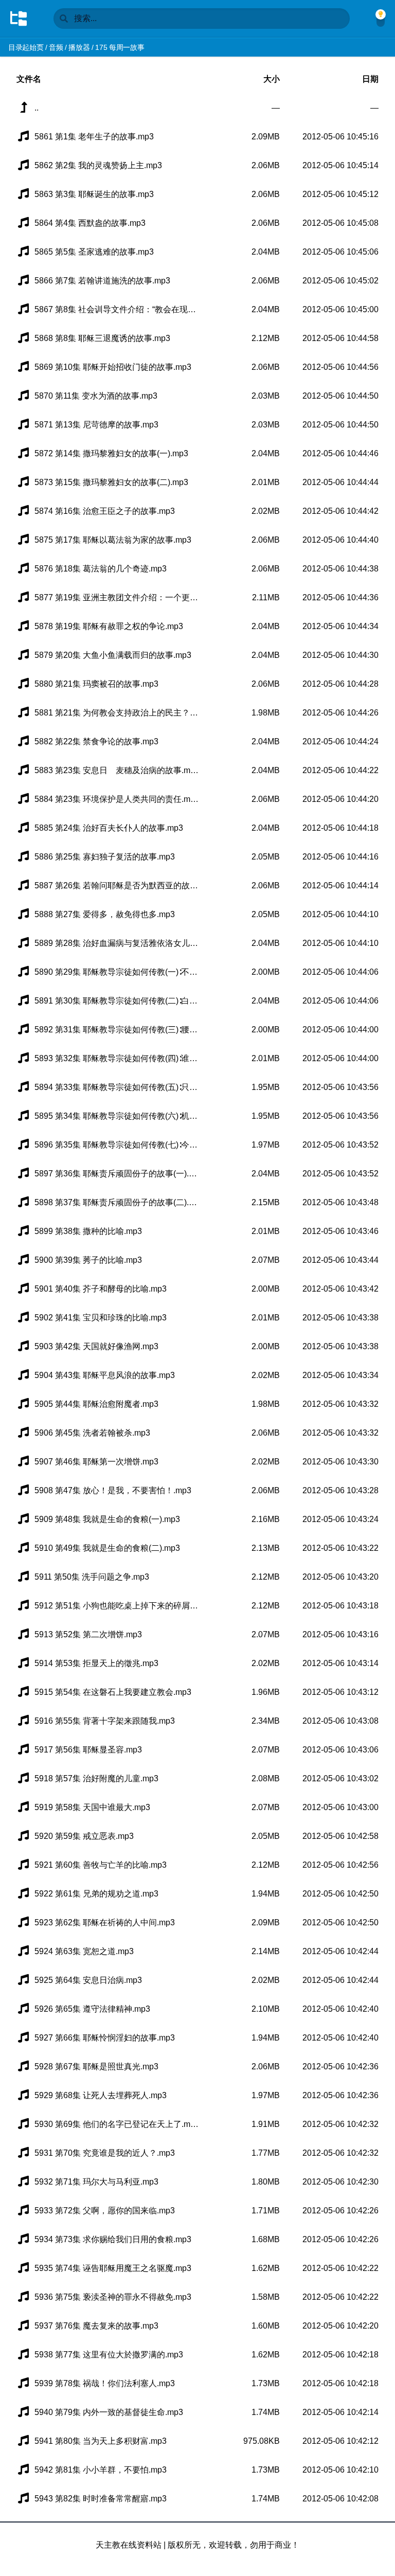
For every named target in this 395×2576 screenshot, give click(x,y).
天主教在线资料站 (129, 2545)
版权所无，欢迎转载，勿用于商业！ (234, 2545)
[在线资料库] (19, 19)
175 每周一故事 (120, 47)
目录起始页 (26, 47)
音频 (56, 47)
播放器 (79, 47)
